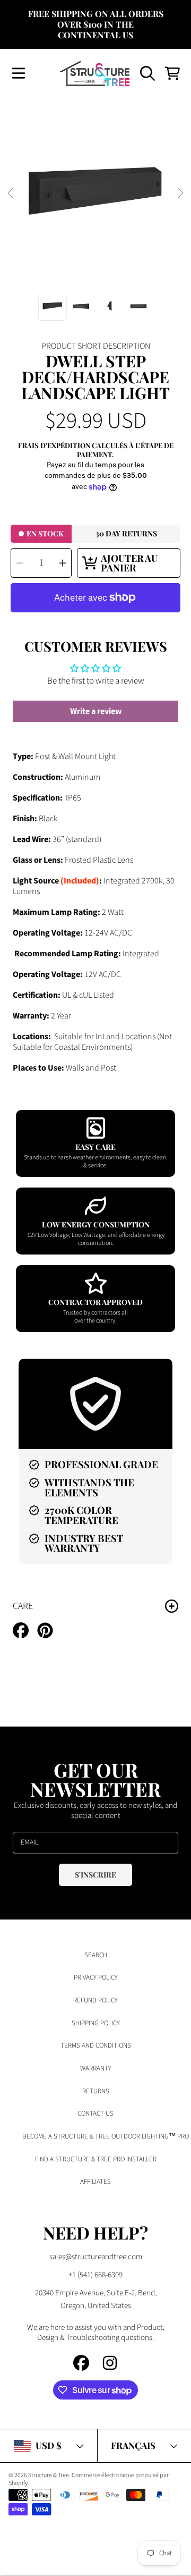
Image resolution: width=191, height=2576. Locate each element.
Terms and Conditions (96, 2045)
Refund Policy (95, 2000)
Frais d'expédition (54, 445)
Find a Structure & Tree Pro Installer (96, 2159)
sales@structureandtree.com (96, 2257)
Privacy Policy (96, 1977)
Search (96, 1955)
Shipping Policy (96, 2023)
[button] (19, 73)
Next (180, 193)
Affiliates (95, 2182)
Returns (96, 2091)
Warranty (96, 2068)
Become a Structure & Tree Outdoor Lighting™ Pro (106, 2136)
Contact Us (95, 2114)
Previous (11, 193)
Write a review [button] (96, 711)
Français (133, 2445)
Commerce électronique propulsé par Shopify (89, 2479)
